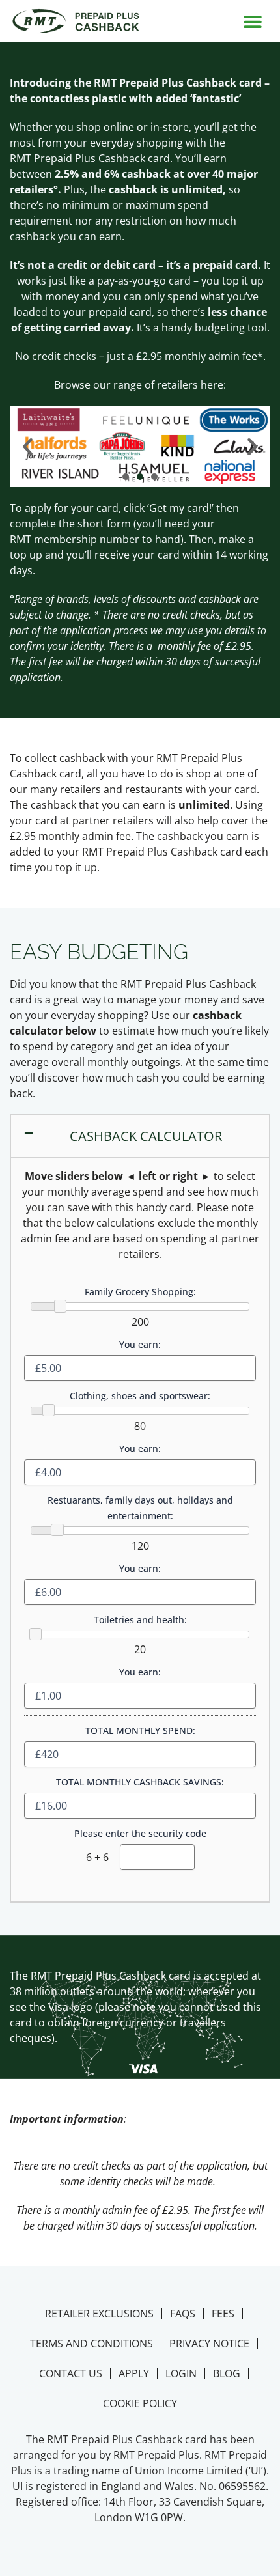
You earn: (140, 1344)
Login (181, 2373)
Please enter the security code (140, 1833)
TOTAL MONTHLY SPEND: (140, 1730)
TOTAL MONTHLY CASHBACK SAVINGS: (140, 1782)
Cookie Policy (140, 2403)
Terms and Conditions (91, 2344)
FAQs (183, 2314)
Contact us (71, 2373)
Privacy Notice (209, 2344)
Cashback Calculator (146, 1136)
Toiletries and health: (140, 1620)
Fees (223, 2314)
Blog (227, 2373)
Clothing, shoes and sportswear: (140, 1396)
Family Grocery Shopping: (140, 1292)
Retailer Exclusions (99, 2314)
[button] (252, 21)
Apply (134, 2373)
